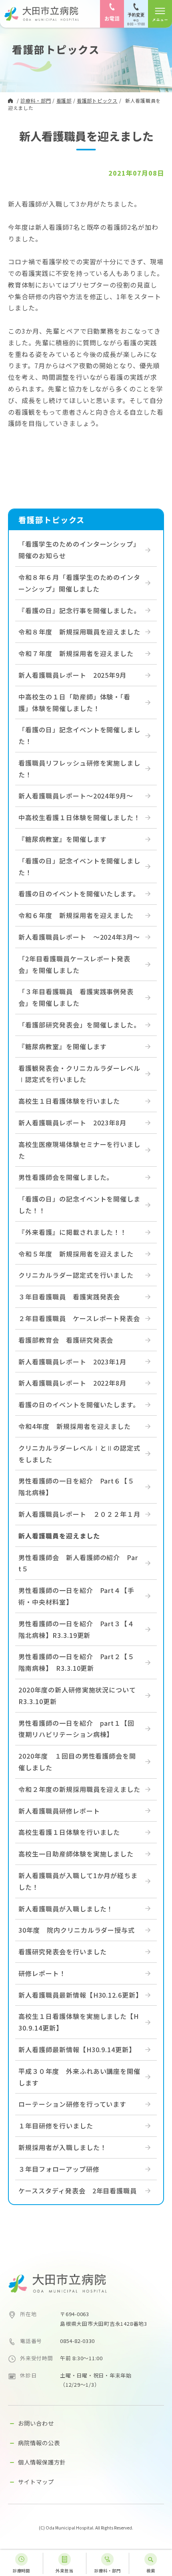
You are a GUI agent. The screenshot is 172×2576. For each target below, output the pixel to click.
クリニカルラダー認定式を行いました (76, 1275)
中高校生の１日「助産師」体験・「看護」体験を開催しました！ (74, 702)
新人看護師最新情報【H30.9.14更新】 (77, 2049)
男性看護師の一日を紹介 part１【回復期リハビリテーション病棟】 (76, 1729)
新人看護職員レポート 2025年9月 (72, 675)
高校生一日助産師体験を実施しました (76, 1854)
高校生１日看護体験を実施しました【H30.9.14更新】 (79, 2022)
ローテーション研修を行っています (72, 2104)
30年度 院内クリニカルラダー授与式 (77, 1930)
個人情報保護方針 (42, 2462)
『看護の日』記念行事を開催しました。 (79, 610)
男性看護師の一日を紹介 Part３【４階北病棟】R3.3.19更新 (76, 1629)
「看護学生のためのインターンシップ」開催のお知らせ (79, 550)
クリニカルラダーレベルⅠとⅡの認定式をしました (79, 1454)
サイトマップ (36, 2482)
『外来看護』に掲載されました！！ (73, 1232)
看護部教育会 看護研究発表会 (66, 1340)
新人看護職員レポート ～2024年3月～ (79, 937)
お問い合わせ (36, 2423)
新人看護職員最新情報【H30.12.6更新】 (80, 1995)
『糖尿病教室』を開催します (62, 839)
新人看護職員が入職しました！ (66, 1909)
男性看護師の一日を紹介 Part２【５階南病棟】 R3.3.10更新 (76, 1662)
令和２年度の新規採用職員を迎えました (79, 1789)
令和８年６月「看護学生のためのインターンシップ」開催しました (79, 583)
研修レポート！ (42, 1973)
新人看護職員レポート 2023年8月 (72, 1123)
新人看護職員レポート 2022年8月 (72, 1383)
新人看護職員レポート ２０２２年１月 (79, 1514)
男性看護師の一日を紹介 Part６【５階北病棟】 (76, 1487)
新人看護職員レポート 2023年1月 (72, 1362)
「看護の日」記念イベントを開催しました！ (79, 735)
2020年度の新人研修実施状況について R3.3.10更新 (81, 1695)
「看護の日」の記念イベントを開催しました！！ (79, 1205)
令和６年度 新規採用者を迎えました (76, 915)
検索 (151, 2571)
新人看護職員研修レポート (59, 1811)
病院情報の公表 (39, 2443)
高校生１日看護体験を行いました (69, 1101)
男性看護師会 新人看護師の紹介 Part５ (78, 1563)
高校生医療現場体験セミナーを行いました (79, 1150)
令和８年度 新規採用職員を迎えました (79, 632)
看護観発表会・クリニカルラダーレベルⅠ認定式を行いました (79, 1074)
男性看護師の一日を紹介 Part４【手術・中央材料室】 (76, 1596)
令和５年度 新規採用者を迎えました (76, 1254)
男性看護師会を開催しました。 (66, 1177)
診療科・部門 (108, 2571)
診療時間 (22, 2571)
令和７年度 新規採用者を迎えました (76, 653)
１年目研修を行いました (56, 2126)
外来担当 (64, 2571)
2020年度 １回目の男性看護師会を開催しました (77, 1762)
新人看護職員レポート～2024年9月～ (76, 796)
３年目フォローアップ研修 (59, 2169)
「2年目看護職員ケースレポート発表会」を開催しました (74, 964)
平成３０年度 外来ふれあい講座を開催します (79, 2077)
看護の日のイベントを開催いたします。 (79, 894)
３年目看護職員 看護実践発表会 (69, 1297)
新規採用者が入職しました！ (62, 2147)
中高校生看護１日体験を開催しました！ (79, 817)
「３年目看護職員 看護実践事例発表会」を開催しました (76, 997)
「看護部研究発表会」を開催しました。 (79, 1025)
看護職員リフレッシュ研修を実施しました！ (79, 769)
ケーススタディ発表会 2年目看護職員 (78, 2191)
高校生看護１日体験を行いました (69, 1832)
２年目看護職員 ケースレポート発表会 (79, 1318)
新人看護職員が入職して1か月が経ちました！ (78, 1881)
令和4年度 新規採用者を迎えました (75, 1426)
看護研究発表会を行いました (62, 1952)
